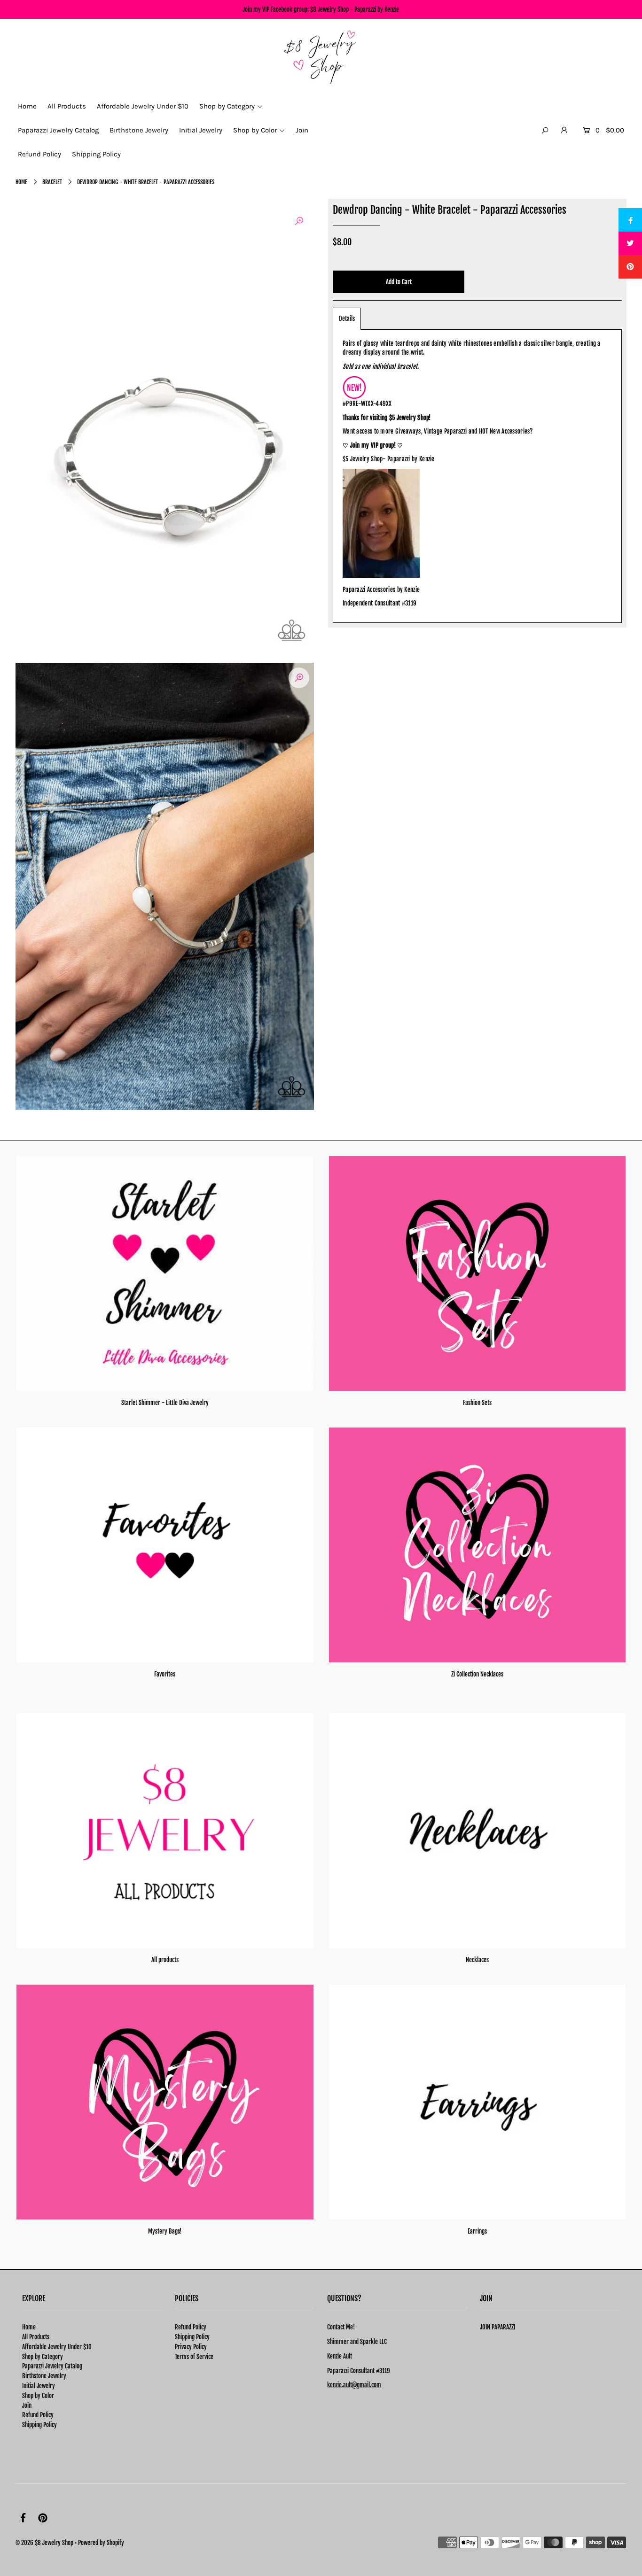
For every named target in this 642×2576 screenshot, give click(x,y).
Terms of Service (194, 2357)
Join (27, 2405)
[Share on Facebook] (630, 220)
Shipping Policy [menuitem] (96, 154)
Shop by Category (43, 2357)
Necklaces (477, 1960)
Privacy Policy (191, 2347)
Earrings (477, 2231)
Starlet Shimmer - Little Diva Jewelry (165, 1403)
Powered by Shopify (101, 2543)
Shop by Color (38, 2396)
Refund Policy (38, 2415)
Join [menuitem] (302, 130)
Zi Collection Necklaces (477, 1674)
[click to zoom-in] (299, 221)
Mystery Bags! (165, 2231)
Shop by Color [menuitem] (255, 130)
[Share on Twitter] (630, 243)
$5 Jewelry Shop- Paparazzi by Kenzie (389, 459)
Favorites (165, 1674)
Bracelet (52, 182)
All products (165, 1960)
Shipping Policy (39, 2425)
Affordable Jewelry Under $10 (57, 2347)
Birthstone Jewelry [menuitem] (139, 130)
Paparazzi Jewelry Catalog (52, 2366)
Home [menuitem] (27, 106)
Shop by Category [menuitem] (227, 106)
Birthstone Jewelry (44, 2376)
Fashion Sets (477, 1403)
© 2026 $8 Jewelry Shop (44, 2543)
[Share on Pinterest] (630, 267)
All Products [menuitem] (67, 106)
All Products (36, 2337)
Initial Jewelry (39, 2386)
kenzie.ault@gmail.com (354, 2385)
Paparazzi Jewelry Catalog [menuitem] (58, 130)
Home (21, 182)
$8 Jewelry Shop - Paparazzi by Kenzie (355, 9)
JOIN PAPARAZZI (497, 2327)
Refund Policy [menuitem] (39, 154)
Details (347, 318)
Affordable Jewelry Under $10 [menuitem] (143, 106)
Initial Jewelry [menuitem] (201, 130)
